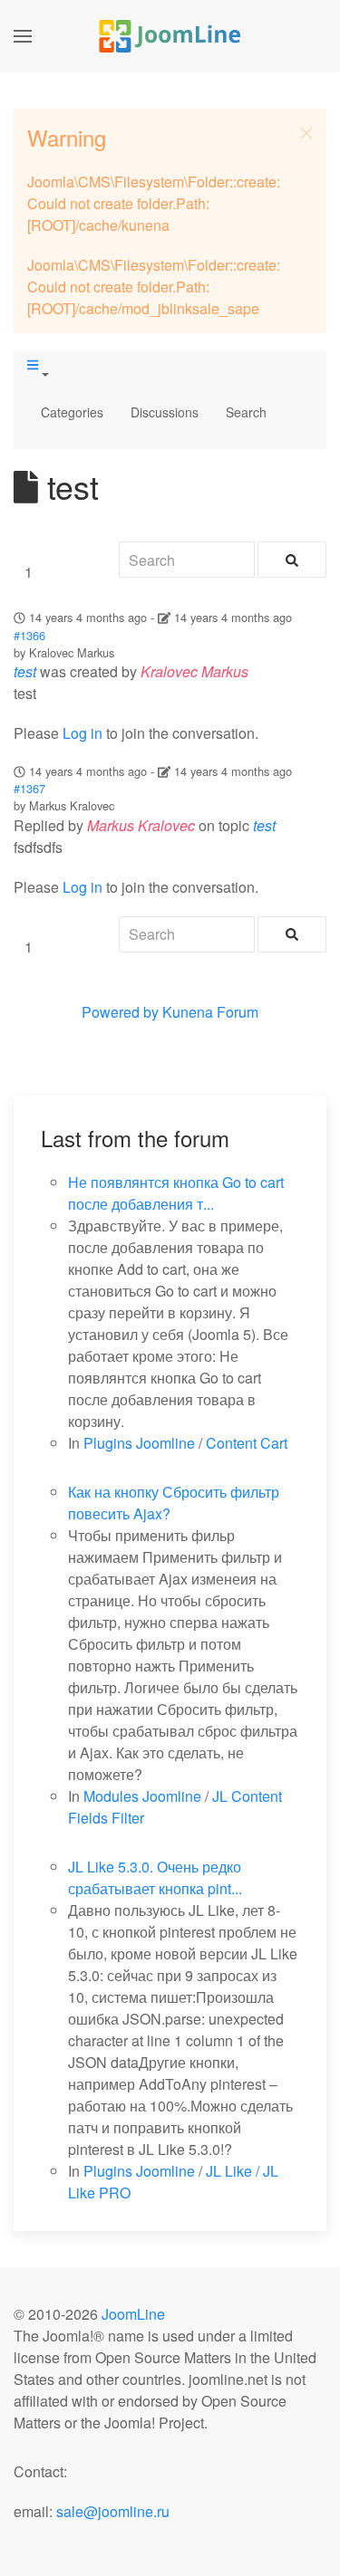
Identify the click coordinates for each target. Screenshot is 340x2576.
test (25, 671)
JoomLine (133, 2314)
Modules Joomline (142, 1796)
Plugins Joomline (139, 1443)
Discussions (165, 412)
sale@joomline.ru (113, 2511)
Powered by (120, 1012)
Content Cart (247, 1443)
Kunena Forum (210, 1012)
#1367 (29, 788)
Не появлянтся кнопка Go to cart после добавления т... (176, 1193)
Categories (72, 412)
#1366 (29, 635)
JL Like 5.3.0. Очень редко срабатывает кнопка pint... (155, 1877)
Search (246, 412)
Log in (83, 733)
